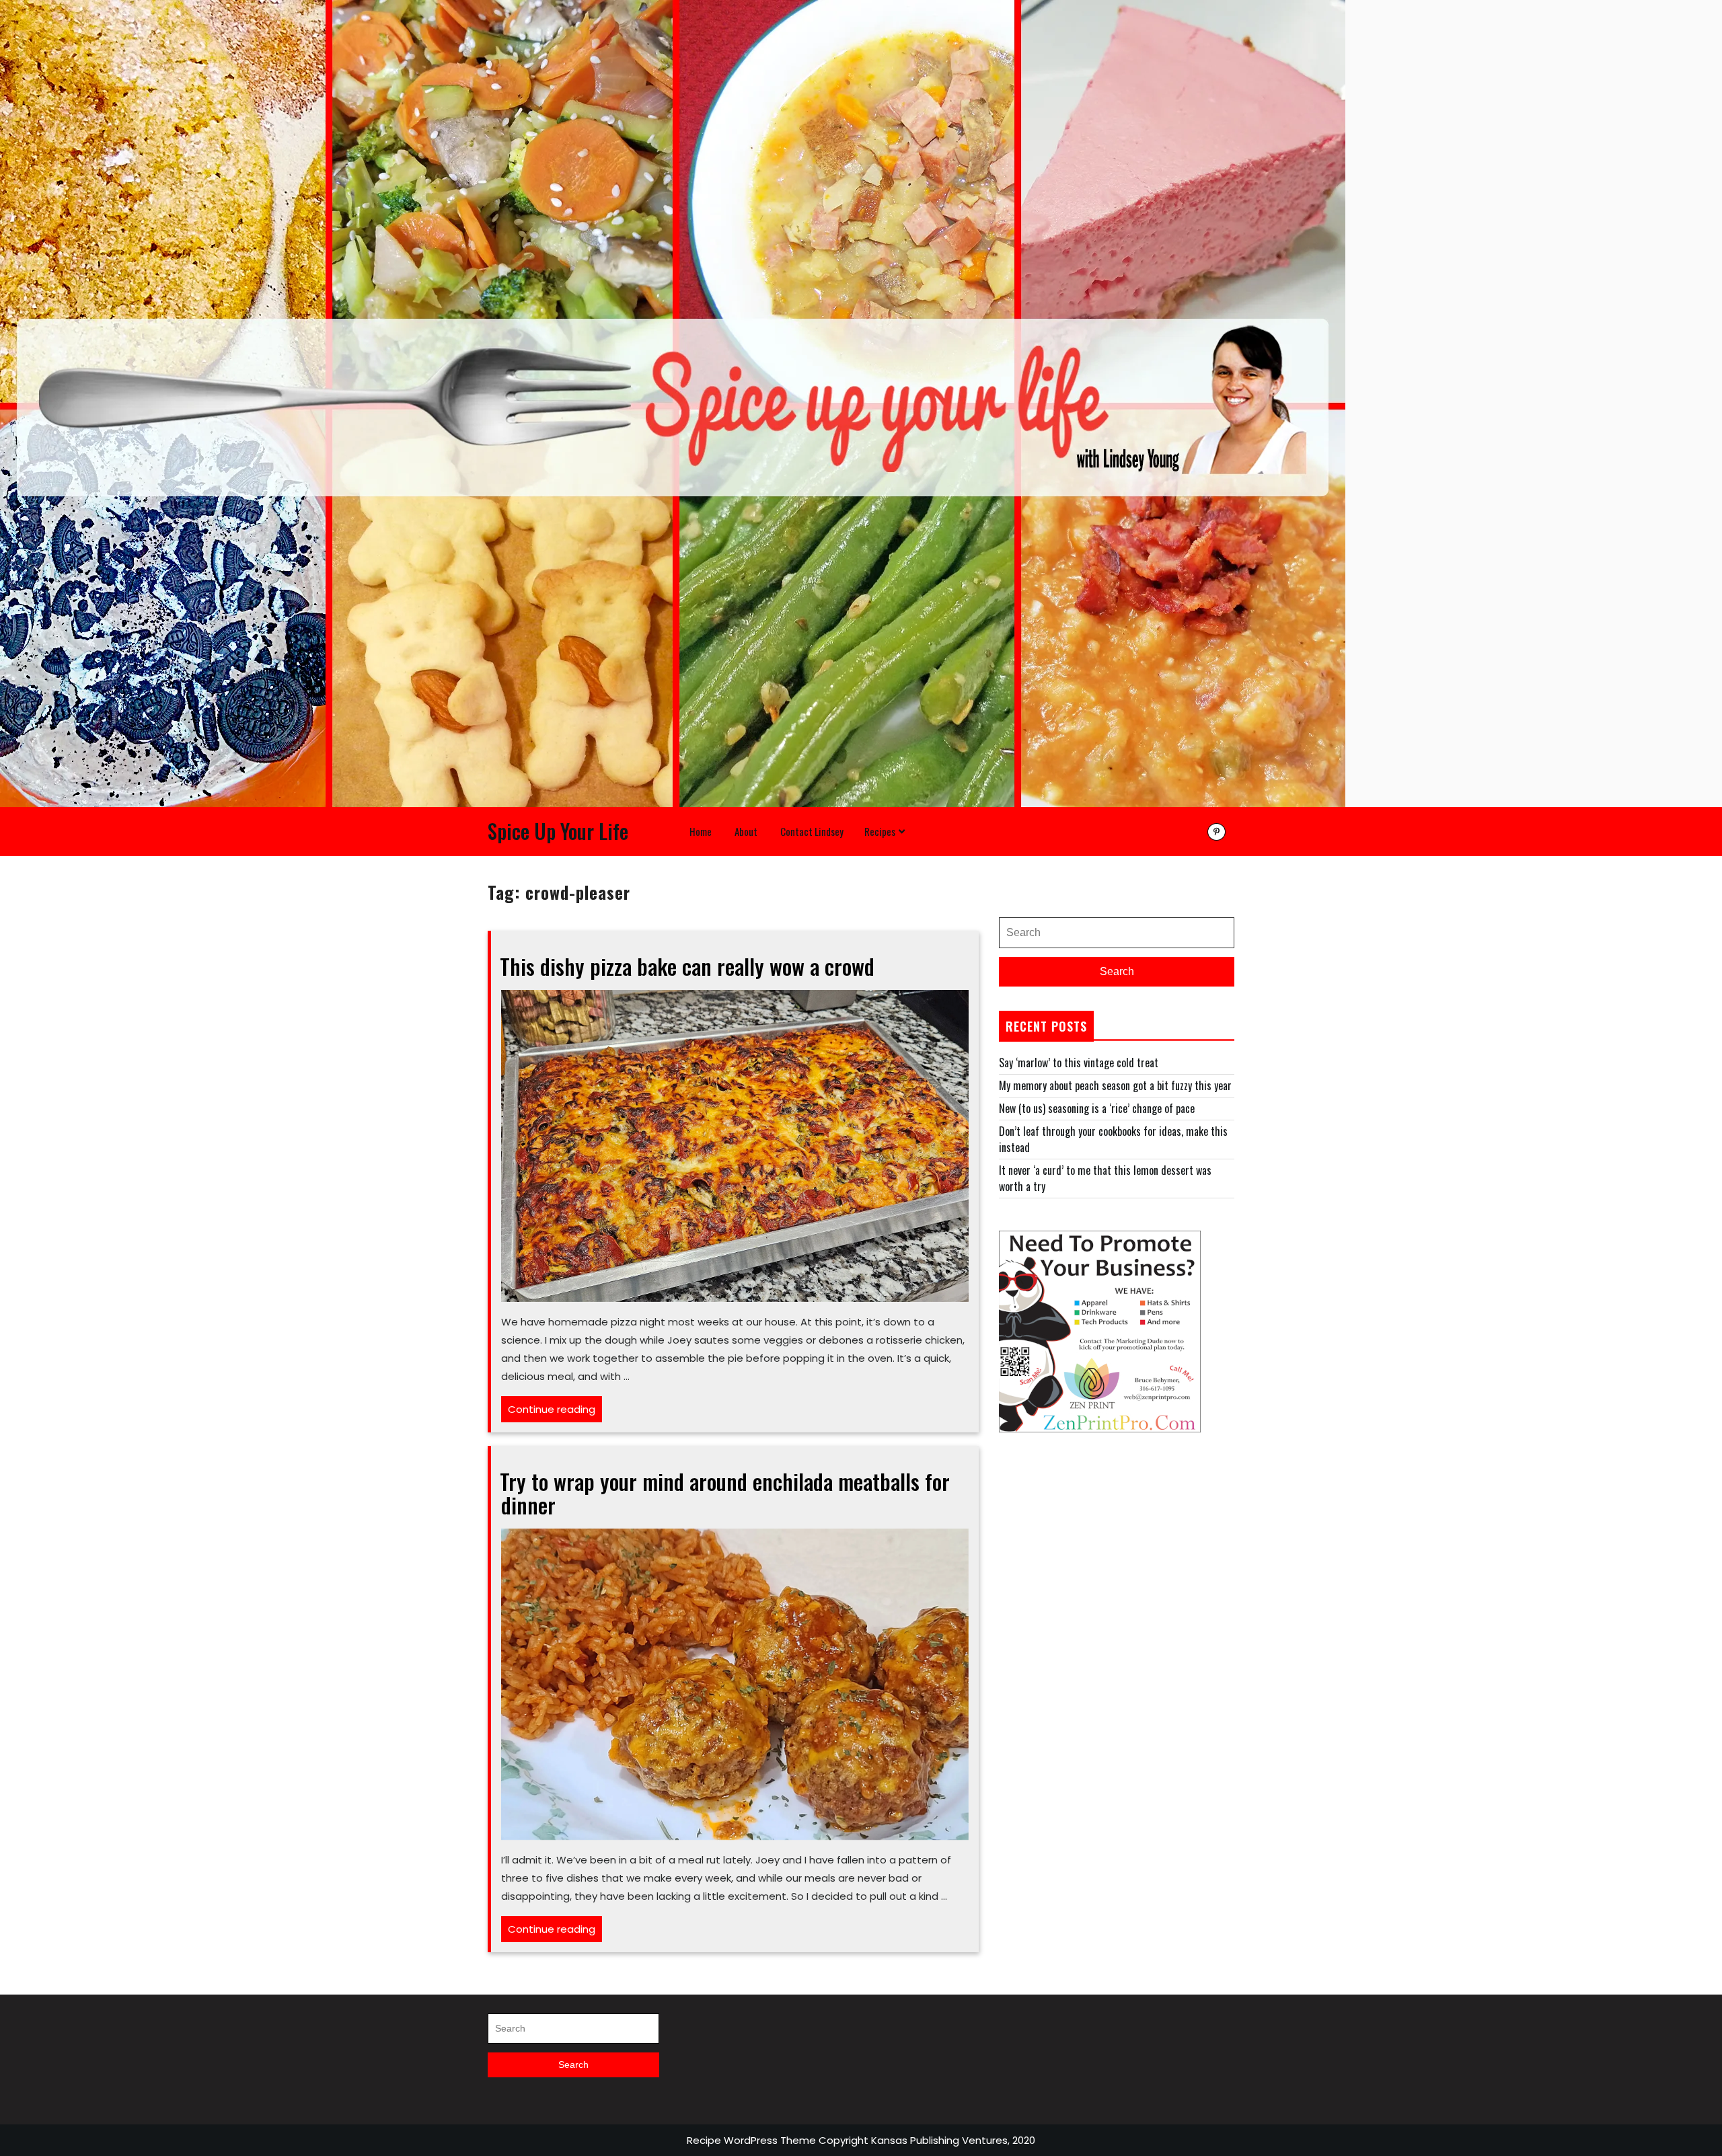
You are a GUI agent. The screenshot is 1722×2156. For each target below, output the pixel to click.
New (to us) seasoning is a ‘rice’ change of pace (1097, 1108)
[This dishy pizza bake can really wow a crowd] (735, 1144)
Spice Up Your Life (558, 831)
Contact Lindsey (812, 831)
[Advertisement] (1117, 1559)
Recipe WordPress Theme (751, 2140)
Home (701, 831)
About (746, 831)
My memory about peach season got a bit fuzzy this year (1115, 1085)
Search (1117, 971)
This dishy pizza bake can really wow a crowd (687, 966)
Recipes (880, 831)
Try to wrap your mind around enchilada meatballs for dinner (725, 1493)
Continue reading (555, 1412)
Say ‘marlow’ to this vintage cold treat (1079, 1063)
